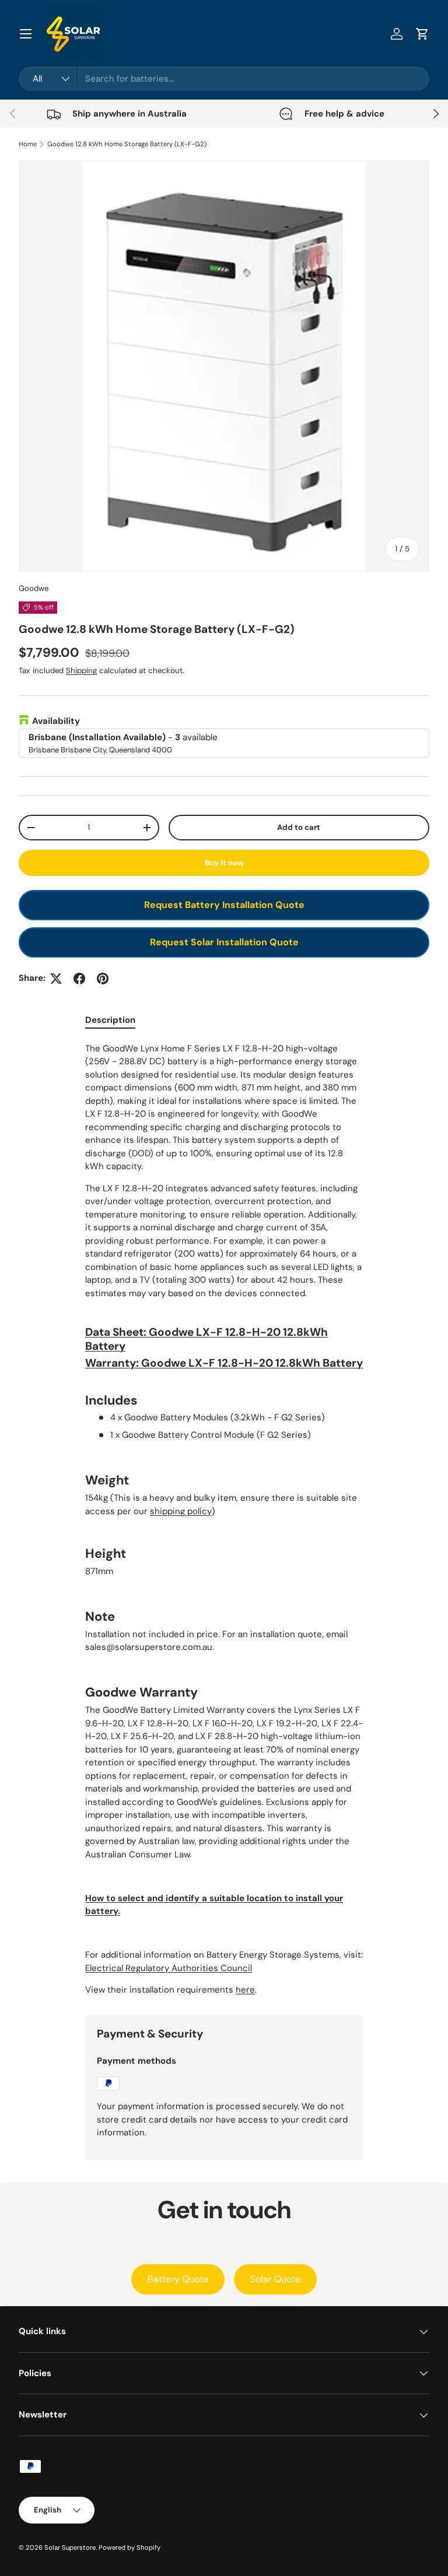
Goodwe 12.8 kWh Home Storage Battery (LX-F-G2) (127, 144)
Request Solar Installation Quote (224, 942)
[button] (422, 34)
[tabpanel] (224, 1519)
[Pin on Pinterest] (103, 979)
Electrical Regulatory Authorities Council (169, 1968)
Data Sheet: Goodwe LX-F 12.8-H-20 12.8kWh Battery (206, 1339)
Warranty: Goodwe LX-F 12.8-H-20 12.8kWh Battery (224, 1363)
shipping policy (181, 1511)
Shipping (81, 671)
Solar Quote (275, 2279)
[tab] (110, 1020)
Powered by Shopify (129, 2547)
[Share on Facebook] (79, 979)
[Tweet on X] (56, 979)
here (245, 1990)
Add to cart (299, 827)
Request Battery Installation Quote (224, 905)
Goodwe (34, 588)
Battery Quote (178, 2279)
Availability (56, 721)
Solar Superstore (70, 2547)
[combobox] (224, 79)
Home (28, 144)
